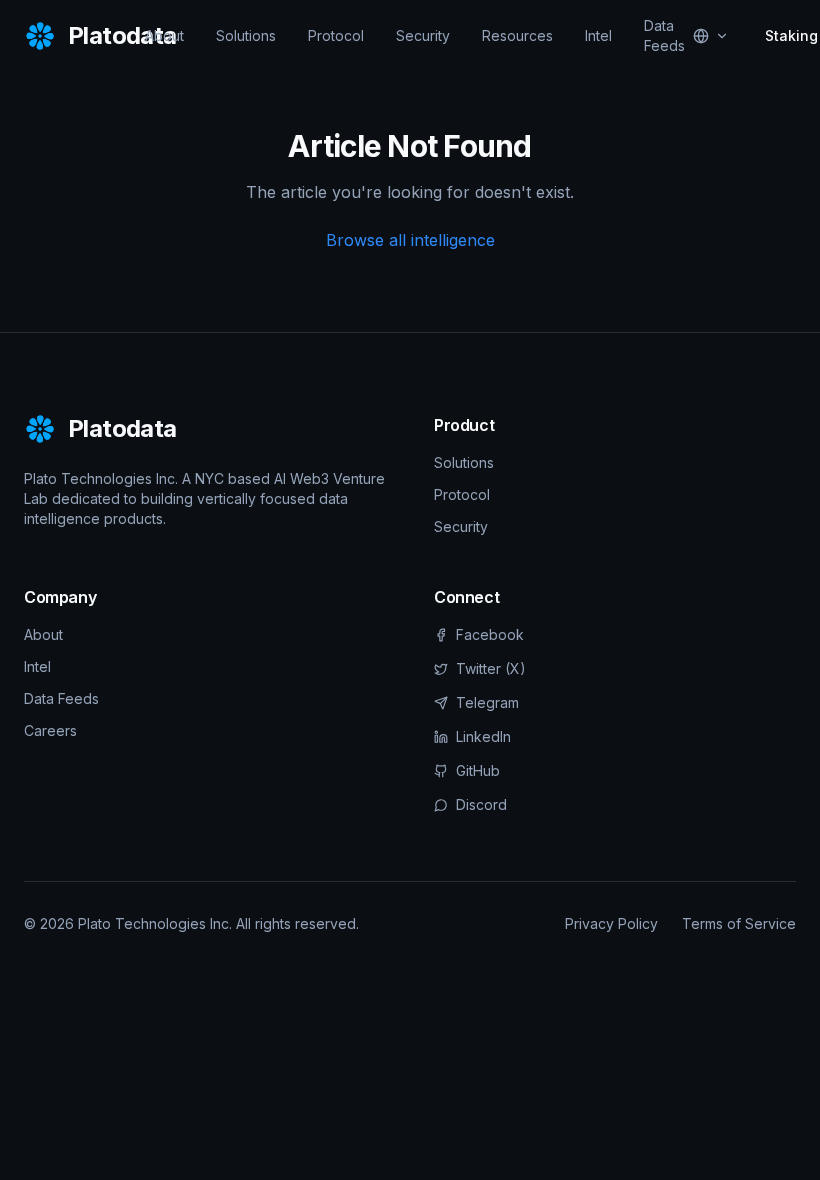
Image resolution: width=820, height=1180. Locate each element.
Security (423, 35)
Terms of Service (739, 923)
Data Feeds (664, 35)
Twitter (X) (491, 668)
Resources (517, 35)
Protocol (336, 35)
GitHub (478, 770)
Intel (598, 35)
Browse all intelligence (410, 240)
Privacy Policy (611, 923)
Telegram (487, 702)
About (164, 35)
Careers (50, 730)
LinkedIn (483, 736)
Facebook (490, 634)
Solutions (246, 35)
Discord (481, 804)
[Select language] (711, 36)
